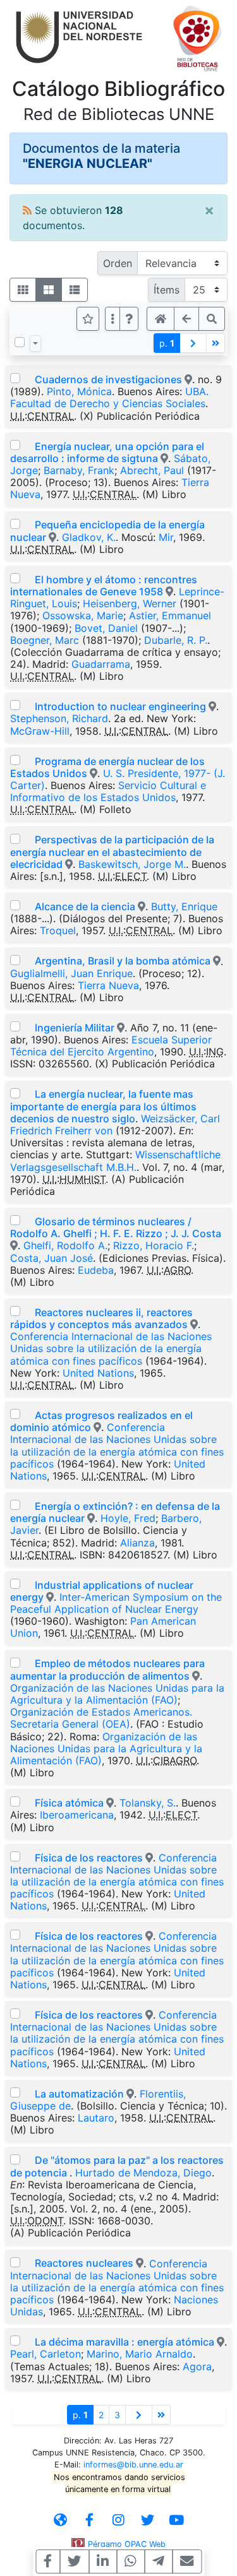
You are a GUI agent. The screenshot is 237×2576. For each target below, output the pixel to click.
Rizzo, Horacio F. (154, 1245)
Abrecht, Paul (152, 470)
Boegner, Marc (45, 640)
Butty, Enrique (184, 906)
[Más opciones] (112, 319)
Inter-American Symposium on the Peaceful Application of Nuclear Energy (116, 1603)
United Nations (98, 1373)
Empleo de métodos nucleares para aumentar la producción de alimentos (107, 1669)
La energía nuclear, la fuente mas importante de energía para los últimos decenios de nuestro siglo (103, 1106)
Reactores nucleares (84, 2263)
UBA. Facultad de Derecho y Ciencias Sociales (109, 397)
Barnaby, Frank (79, 470)
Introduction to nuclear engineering (120, 706)
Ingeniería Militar (75, 1028)
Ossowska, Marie (83, 615)
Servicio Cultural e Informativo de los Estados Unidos (108, 791)
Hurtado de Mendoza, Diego (143, 2173)
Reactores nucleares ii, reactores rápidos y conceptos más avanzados (101, 1318)
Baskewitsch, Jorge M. (132, 864)
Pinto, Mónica (79, 391)
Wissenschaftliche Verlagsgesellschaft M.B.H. (115, 1160)
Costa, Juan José (52, 1258)
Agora (197, 2366)
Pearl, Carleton (46, 2354)
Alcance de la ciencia (85, 906)
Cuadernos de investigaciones (108, 379)
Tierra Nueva (108, 985)
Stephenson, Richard (59, 718)
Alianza (137, 1543)
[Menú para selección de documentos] (35, 343)
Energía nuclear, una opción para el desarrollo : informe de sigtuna (107, 452)
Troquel (58, 930)
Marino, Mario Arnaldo (140, 2354)
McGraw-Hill (40, 731)
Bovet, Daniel (106, 628)
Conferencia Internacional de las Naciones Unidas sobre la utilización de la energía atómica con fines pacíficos (111, 1348)
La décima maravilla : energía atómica (126, 2342)
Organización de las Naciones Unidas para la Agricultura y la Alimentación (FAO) (117, 1694)
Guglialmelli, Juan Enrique (71, 973)
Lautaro (96, 2118)
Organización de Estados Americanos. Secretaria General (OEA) (101, 1718)
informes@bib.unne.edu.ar (133, 2465)
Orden (118, 263)
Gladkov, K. (89, 537)
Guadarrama (101, 664)
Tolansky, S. (148, 1803)
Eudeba (96, 1270)
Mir (166, 537)
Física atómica (69, 1803)
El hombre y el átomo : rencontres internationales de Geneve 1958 (104, 585)
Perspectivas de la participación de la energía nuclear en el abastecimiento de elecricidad (112, 852)
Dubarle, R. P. (176, 640)
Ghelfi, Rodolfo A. (65, 1245)
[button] (129, 319)
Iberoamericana (77, 1815)
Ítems (167, 290)
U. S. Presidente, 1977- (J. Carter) (118, 779)
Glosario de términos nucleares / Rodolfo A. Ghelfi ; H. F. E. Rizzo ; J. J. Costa (116, 1227)
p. (167, 343)
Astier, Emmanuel (170, 615)
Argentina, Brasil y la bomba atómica (123, 961)
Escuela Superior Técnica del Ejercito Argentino (111, 1046)
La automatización (79, 2094)
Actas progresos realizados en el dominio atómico (101, 1421)
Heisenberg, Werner (130, 603)
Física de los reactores (89, 1858)
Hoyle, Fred (128, 1518)
